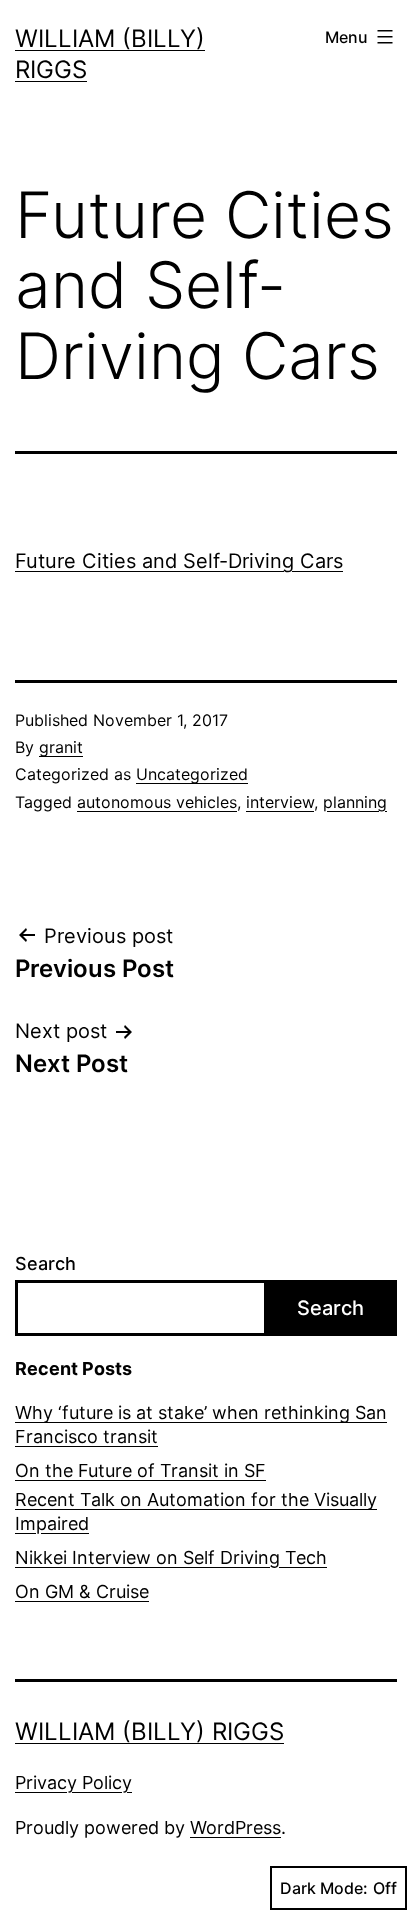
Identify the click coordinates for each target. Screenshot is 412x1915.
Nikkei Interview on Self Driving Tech (171, 1557)
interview (280, 802)
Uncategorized (192, 774)
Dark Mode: (324, 1888)
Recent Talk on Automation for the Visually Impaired (196, 1511)
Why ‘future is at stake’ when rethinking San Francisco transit (201, 1424)
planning (355, 802)
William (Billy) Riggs (149, 1731)
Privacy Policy (73, 1782)
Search (45, 1263)
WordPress (235, 1827)
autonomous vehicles (157, 802)
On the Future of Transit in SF (140, 1470)
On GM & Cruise (82, 1591)
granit (61, 747)
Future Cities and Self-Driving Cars (179, 561)
